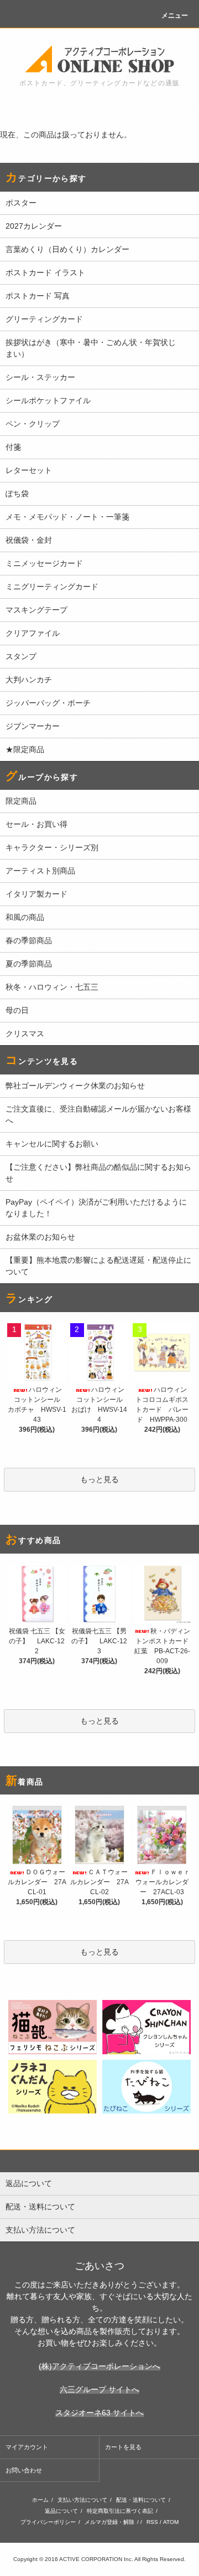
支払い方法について (82, 2500)
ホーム (40, 2500)
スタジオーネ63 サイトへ (99, 2413)
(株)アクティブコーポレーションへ (99, 2366)
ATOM (171, 2522)
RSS (152, 2522)
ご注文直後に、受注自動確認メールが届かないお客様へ (98, 1115)
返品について (61, 2511)
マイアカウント (27, 2447)
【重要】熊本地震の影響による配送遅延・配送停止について (98, 1266)
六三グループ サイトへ (99, 2389)
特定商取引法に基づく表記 (120, 2511)
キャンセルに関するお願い (52, 1144)
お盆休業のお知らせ (40, 1237)
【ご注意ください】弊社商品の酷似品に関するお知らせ (98, 1173)
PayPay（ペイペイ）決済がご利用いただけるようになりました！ (96, 1208)
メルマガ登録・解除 (109, 2522)
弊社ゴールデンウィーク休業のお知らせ (75, 1086)
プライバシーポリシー (48, 2522)
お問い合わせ (24, 2470)
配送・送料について (141, 2500)
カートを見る (123, 2447)
